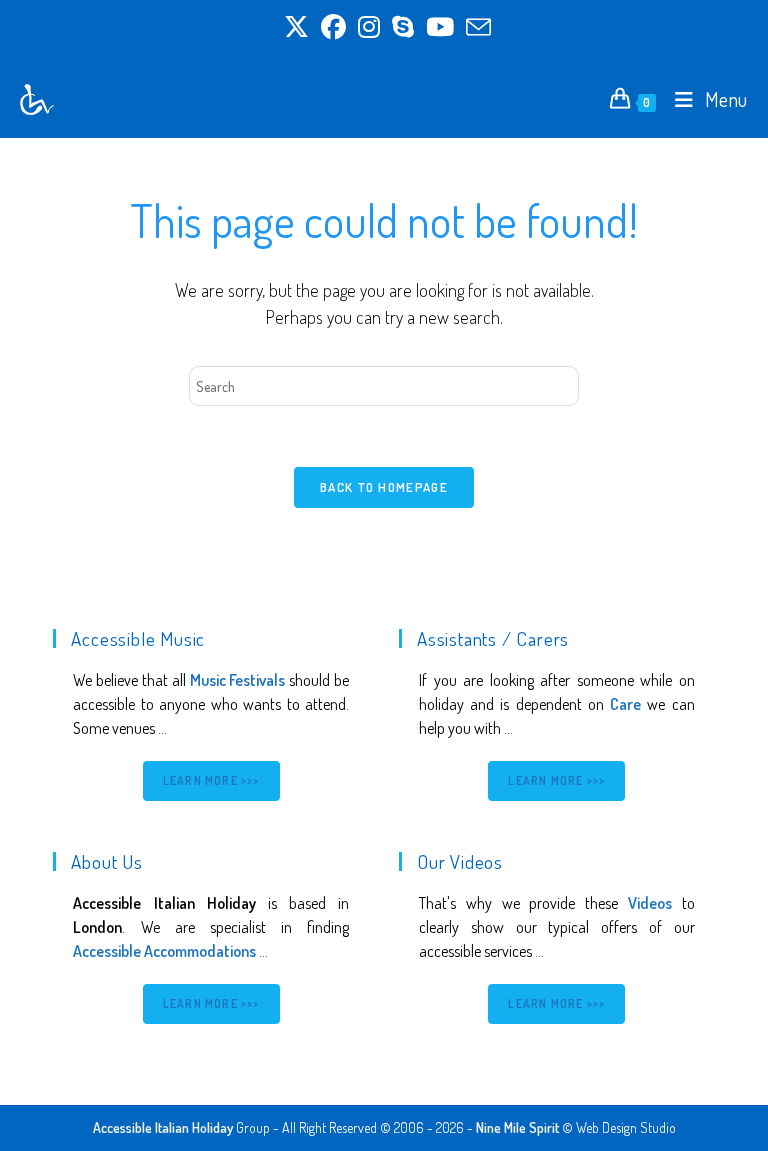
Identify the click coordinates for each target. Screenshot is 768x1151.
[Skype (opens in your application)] (403, 27)
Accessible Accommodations (164, 951)
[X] (296, 27)
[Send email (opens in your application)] (475, 27)
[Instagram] (369, 27)
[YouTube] (440, 27)
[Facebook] (333, 27)
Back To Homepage (384, 487)
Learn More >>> (211, 780)
